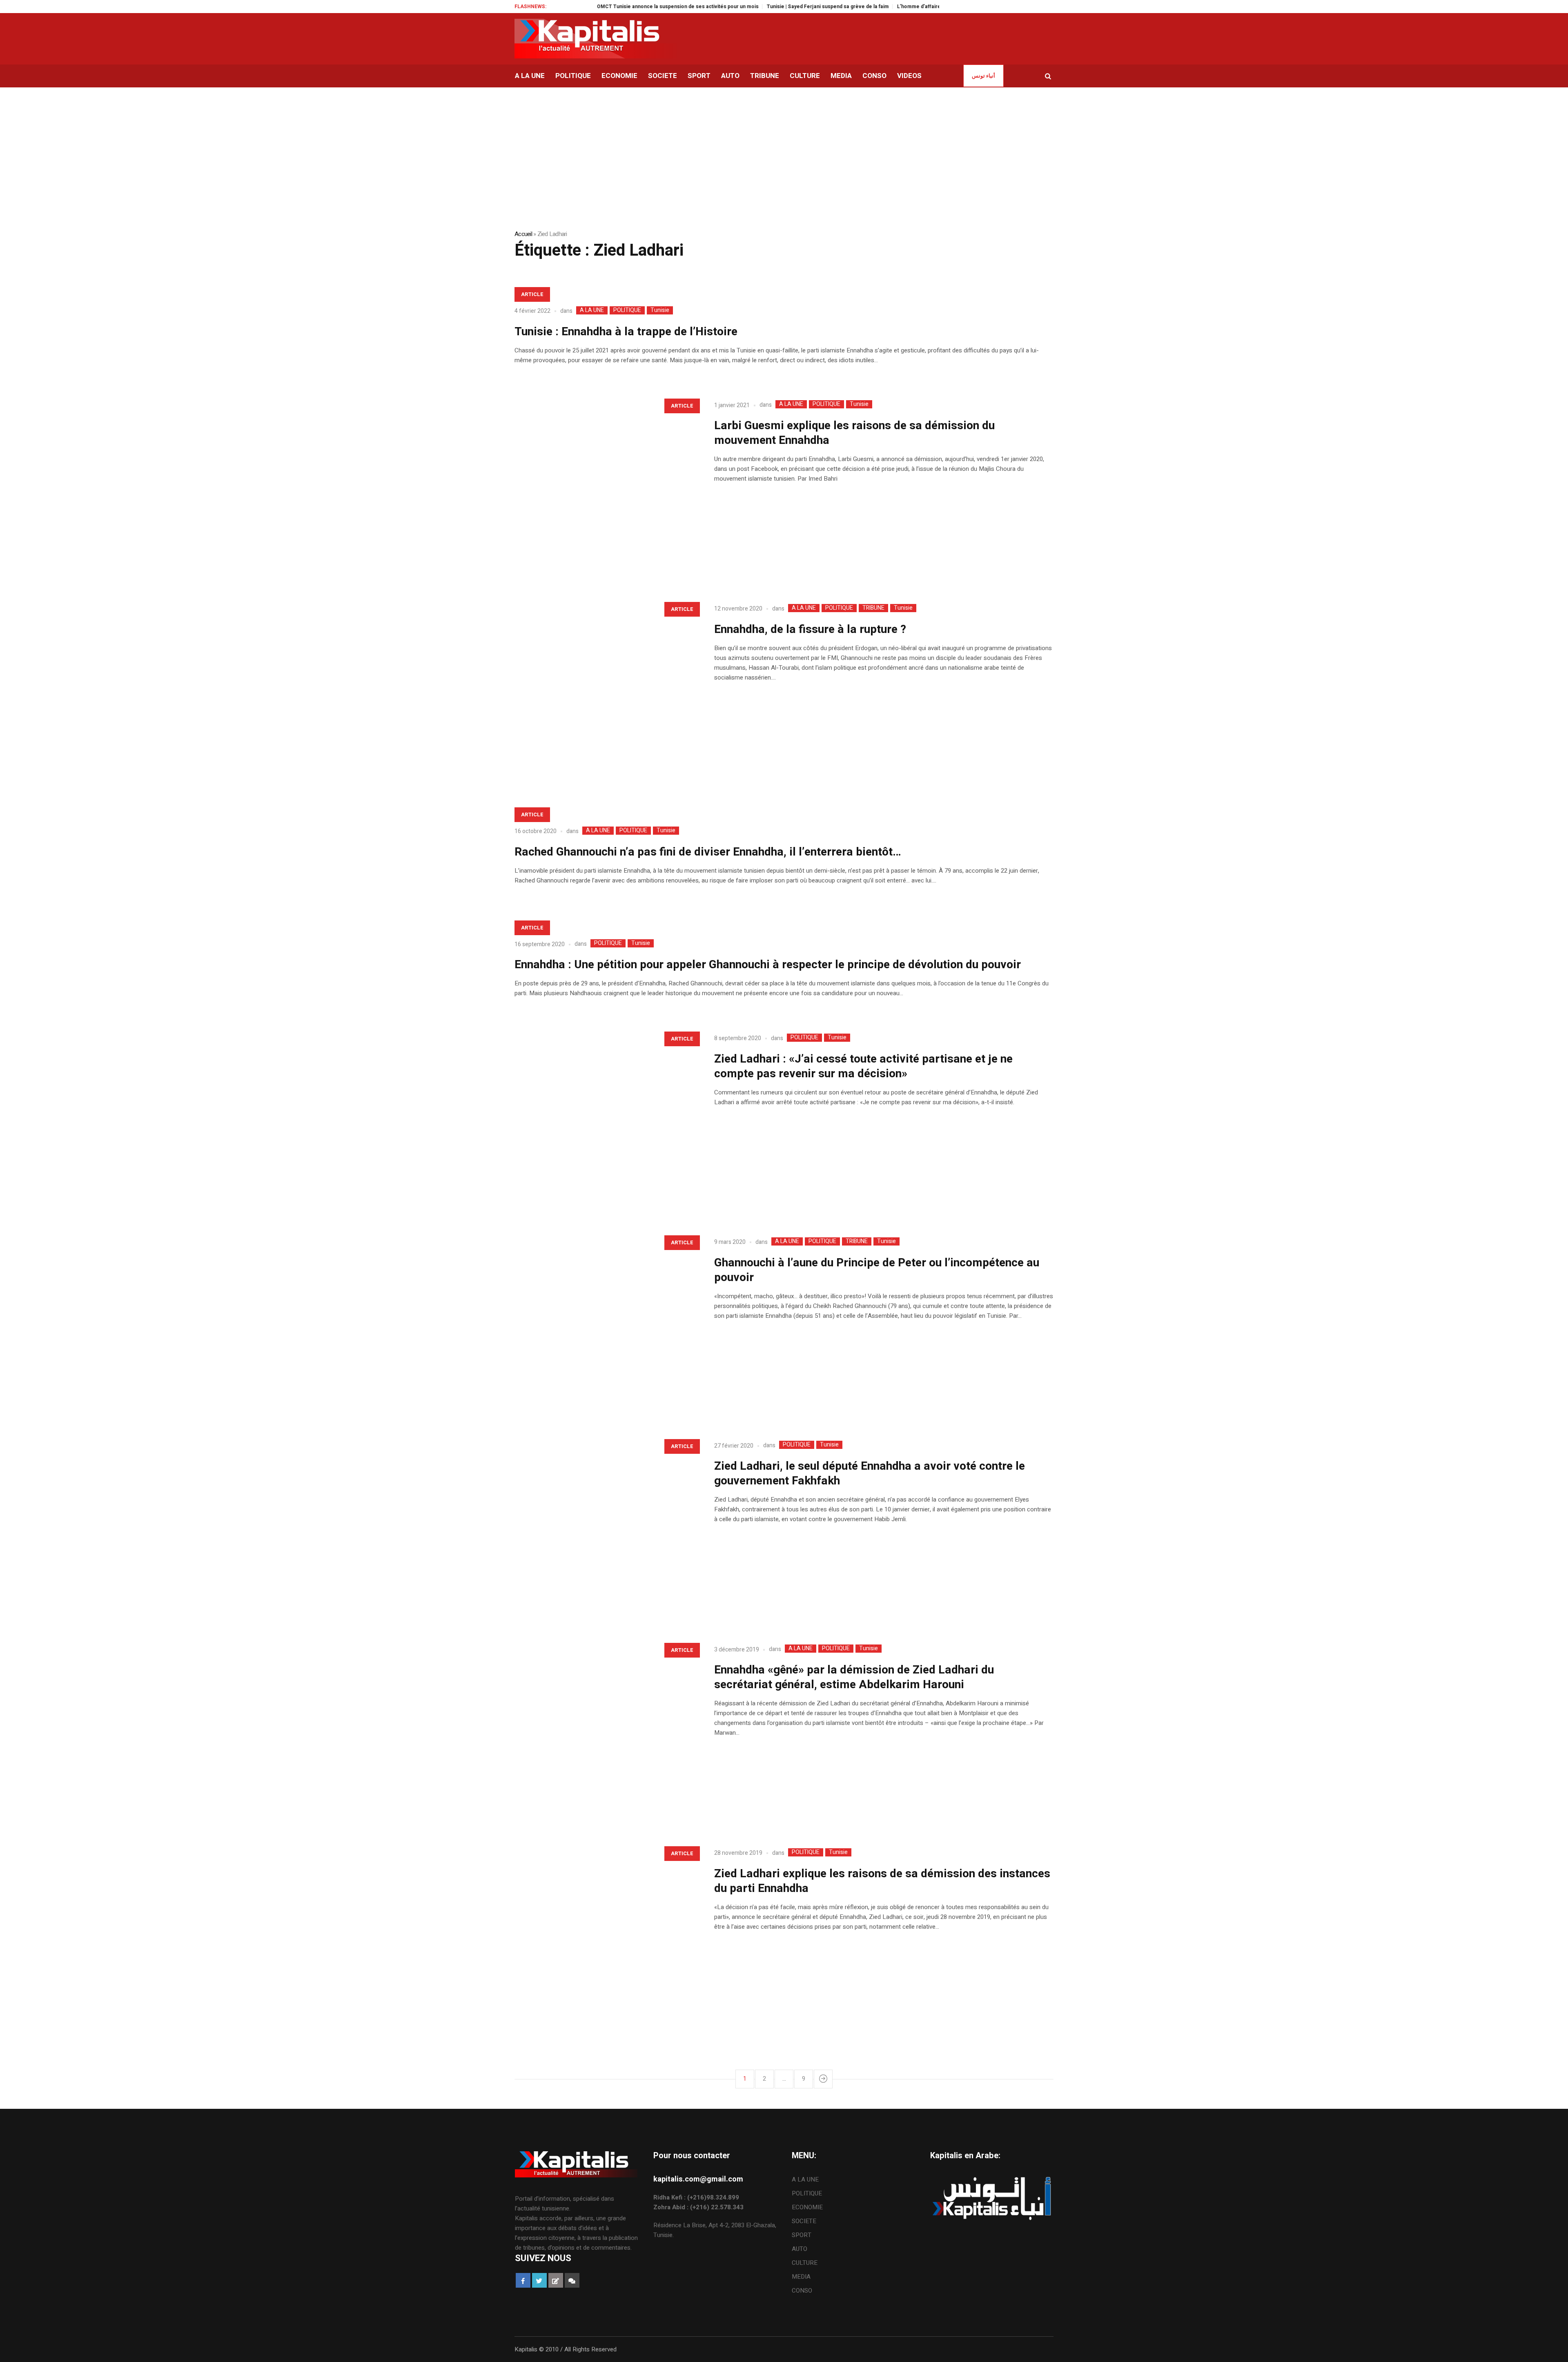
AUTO (800, 2249)
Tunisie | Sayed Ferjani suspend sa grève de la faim (727, 7)
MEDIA (801, 2277)
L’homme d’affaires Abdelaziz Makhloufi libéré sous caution (867, 7)
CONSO (802, 2291)
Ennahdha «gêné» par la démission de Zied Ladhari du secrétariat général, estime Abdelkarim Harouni (854, 1677)
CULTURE (805, 2263)
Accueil (523, 234)
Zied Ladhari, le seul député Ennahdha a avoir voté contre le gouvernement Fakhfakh (870, 1474)
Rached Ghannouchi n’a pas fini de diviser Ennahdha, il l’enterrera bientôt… (708, 852)
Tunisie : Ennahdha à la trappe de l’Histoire (626, 332)
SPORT (802, 2235)
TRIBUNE (873, 608)
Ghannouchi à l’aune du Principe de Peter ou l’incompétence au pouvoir (877, 1270)
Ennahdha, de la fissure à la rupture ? (810, 629)
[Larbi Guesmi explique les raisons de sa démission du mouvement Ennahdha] (606, 485)
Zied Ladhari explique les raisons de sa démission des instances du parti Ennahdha (882, 1881)
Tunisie (660, 310)
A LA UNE (592, 310)
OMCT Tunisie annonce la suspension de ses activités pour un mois (577, 7)
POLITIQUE (627, 310)
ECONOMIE (807, 2207)
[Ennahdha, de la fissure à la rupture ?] (606, 689)
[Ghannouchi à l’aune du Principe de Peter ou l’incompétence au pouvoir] (606, 1322)
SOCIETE (804, 2221)
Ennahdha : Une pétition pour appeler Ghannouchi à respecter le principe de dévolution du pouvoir (768, 965)
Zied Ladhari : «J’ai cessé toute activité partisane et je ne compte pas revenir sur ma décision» (863, 1066)
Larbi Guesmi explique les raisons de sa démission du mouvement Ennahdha (854, 433)
